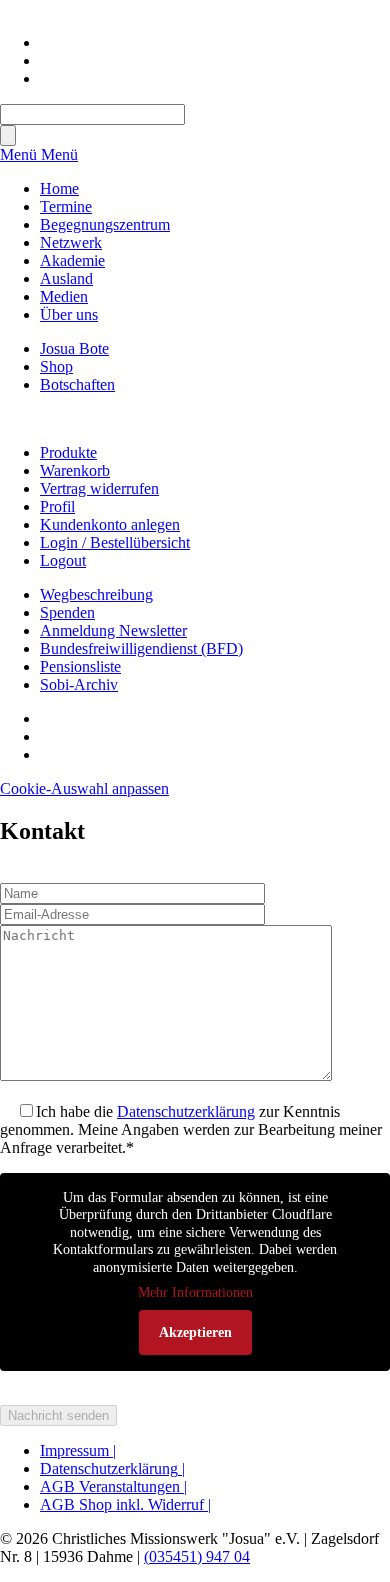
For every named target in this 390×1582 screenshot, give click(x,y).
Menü (20, 154)
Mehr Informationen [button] (195, 1292)
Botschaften (77, 384)
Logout (63, 560)
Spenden (67, 612)
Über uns (69, 314)
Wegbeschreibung (96, 594)
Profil (57, 506)
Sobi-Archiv (79, 684)
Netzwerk (71, 242)
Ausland (66, 278)
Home (59, 188)
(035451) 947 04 (197, 1556)
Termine (66, 206)
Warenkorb (75, 470)
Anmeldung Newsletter (113, 630)
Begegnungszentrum (105, 224)
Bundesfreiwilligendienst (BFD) (141, 648)
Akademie (72, 260)
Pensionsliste (80, 666)
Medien (64, 296)
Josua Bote (74, 348)
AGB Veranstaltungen (113, 1486)
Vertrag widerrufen (99, 488)
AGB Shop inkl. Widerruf (125, 1504)
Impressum (78, 1450)
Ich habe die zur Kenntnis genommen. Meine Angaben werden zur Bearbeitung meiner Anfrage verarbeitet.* (191, 1129)
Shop (56, 366)
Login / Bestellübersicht (115, 542)
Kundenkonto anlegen (110, 524)
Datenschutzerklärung (186, 1111)
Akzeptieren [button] (195, 1332)
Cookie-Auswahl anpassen (84, 788)
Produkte (68, 452)
